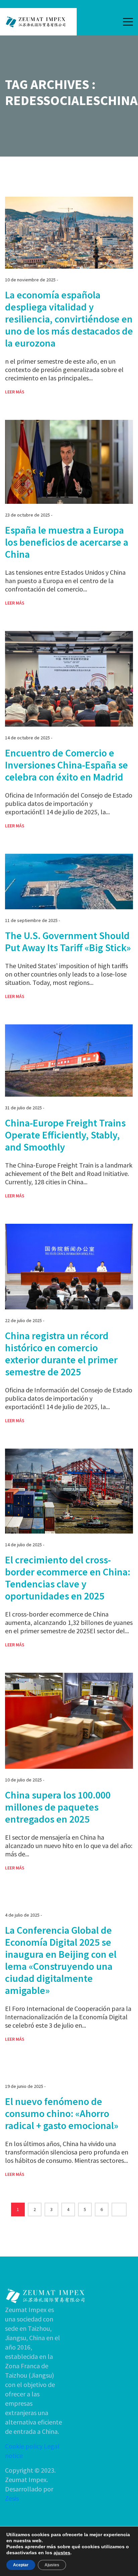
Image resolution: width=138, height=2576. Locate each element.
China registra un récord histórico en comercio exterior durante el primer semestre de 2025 (61, 1354)
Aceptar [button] (21, 2565)
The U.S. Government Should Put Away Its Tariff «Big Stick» (68, 941)
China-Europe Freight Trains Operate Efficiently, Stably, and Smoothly (65, 1135)
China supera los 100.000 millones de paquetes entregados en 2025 (58, 1807)
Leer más (15, 392)
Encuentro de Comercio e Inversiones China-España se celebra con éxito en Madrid (66, 765)
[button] (128, 22)
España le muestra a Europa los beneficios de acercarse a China (67, 542)
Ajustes (52, 2565)
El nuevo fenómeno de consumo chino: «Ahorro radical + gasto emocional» (62, 2113)
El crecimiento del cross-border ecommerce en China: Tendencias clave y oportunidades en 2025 (68, 1578)
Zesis (12, 2498)
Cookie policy (24, 2446)
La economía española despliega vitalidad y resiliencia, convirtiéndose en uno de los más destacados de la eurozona (69, 319)
